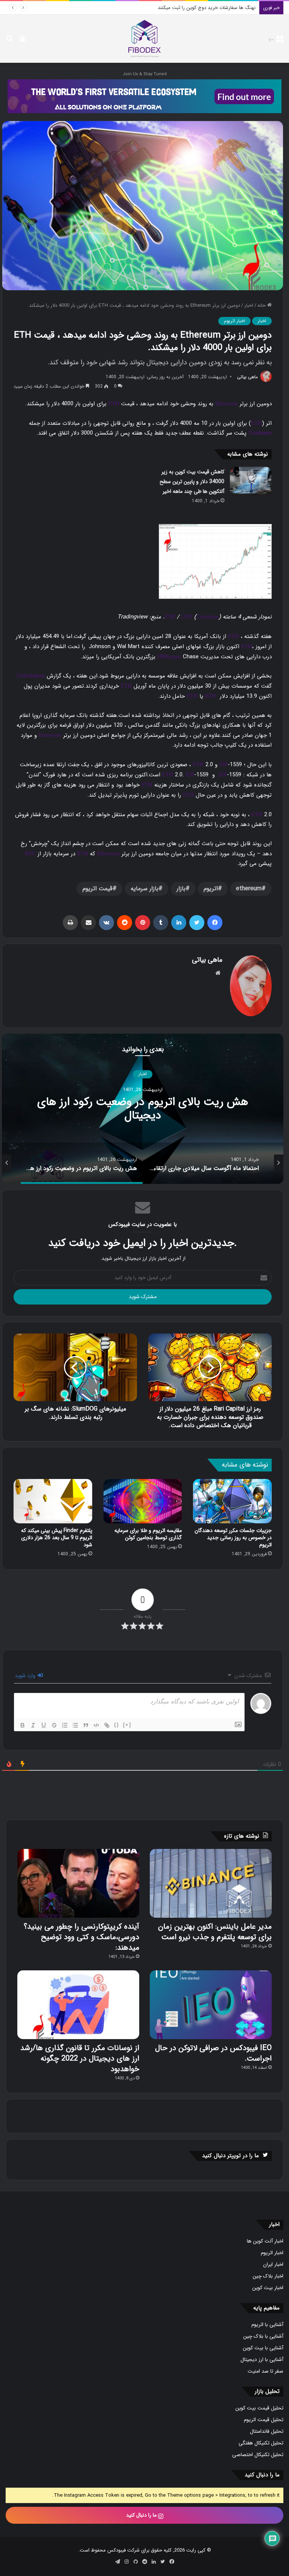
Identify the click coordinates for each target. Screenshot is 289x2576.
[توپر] (23, 1725)
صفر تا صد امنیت (265, 2371)
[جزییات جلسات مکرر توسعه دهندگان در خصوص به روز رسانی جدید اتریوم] (232, 1501)
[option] (143, 1109)
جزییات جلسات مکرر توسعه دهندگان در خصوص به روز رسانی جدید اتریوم (233, 1538)
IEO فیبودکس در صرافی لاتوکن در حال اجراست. (213, 2053)
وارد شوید (26, 1676)
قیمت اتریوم (97, 889)
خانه (262, 305)
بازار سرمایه (144, 889)
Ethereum (227, 403)
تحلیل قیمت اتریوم (264, 2420)
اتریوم (211, 889)
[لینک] (107, 1725)
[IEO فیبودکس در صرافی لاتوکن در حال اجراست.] (211, 2005)
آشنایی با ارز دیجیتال (262, 2360)
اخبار (249, 305)
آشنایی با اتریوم (267, 2325)
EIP (224, 764)
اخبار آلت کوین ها (265, 2241)
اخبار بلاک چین (268, 2276)
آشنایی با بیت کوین (263, 2348)
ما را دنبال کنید (142, 2515)
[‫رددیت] (125, 923)
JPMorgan (169, 656)
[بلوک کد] (96, 1725)
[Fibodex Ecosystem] (144, 96)
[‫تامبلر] (161, 923)
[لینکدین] (179, 923)
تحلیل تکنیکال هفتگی (261, 2443)
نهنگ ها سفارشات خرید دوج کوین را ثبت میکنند (207, 8)
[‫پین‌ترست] (143, 923)
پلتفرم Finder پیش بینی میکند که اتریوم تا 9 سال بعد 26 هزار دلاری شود (57, 1538)
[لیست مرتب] (65, 1725)
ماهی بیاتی (247, 377)
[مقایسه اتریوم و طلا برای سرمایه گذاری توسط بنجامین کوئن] (143, 1501)
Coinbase (260, 433)
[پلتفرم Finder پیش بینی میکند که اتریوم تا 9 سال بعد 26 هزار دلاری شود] (53, 1501)
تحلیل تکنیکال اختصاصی (258, 2455)
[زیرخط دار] (44, 1725)
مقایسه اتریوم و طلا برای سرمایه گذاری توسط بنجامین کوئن (148, 1534)
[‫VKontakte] (106, 923)
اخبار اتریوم (234, 321)
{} (117, 1725)
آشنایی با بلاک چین (263, 2336)
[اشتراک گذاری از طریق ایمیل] (88, 923)
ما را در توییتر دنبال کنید (230, 2156)
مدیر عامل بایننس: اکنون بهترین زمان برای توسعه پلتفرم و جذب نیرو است (215, 1932)
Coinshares (31, 676)
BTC (30, 853)
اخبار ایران (273, 2265)
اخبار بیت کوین (268, 2288)
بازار (181, 889)
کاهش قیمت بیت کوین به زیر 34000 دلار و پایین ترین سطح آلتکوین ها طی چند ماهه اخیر (192, 482)
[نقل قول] (86, 1725)
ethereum (249, 889)
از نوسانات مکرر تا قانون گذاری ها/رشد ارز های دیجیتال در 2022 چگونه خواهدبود (80, 2059)
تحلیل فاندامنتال (267, 2431)
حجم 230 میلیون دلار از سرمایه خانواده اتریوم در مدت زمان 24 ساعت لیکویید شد (143, 1109)
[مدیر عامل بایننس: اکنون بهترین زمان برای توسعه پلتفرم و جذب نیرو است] (211, 1883)
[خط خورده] (54, 1725)
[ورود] (23, 42)
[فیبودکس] (144, 39)
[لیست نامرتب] (75, 1725)
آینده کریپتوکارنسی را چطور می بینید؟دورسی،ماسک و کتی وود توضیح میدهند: (81, 1937)
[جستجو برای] (9, 42)
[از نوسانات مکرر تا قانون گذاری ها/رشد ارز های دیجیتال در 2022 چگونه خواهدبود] (78, 2005)
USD (187, 617)
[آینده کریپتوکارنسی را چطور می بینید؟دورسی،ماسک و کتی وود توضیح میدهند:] (78, 1883)
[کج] (33, 1725)
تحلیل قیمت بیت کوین (259, 2408)
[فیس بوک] (215, 923)
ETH (114, 403)
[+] (127, 1725)
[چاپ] (70, 923)
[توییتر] (197, 923)
